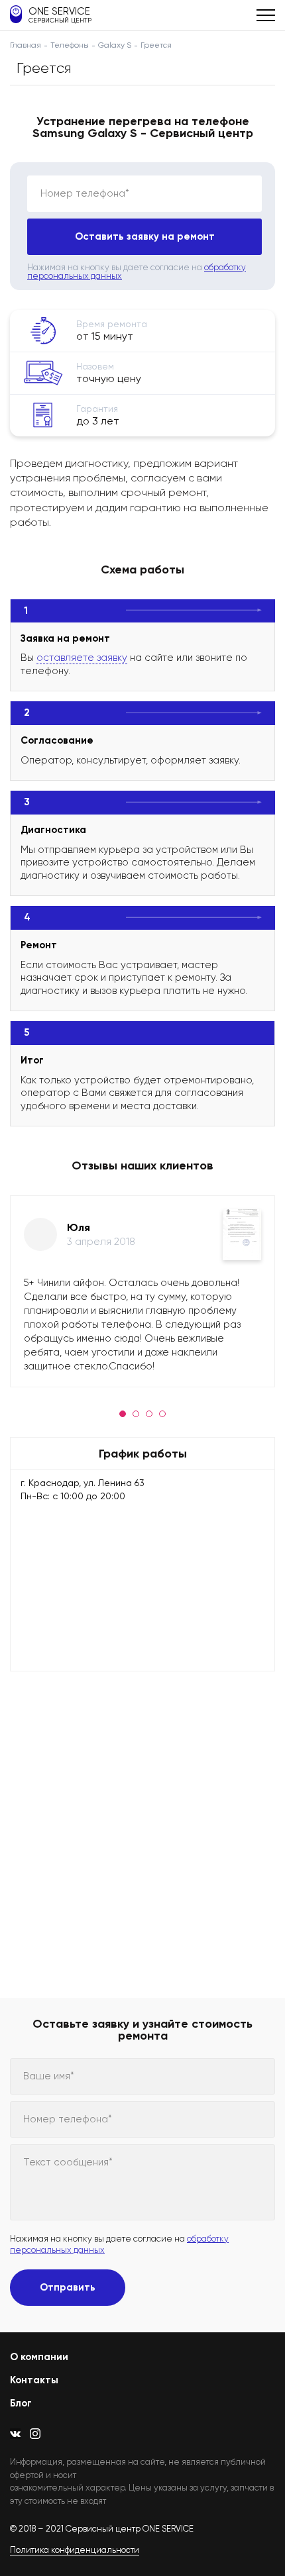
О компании (39, 2357)
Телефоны (70, 45)
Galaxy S (115, 45)
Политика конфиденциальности (75, 2550)
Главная (26, 45)
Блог (21, 2403)
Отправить (68, 2287)
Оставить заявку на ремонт (145, 236)
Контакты (34, 2380)
